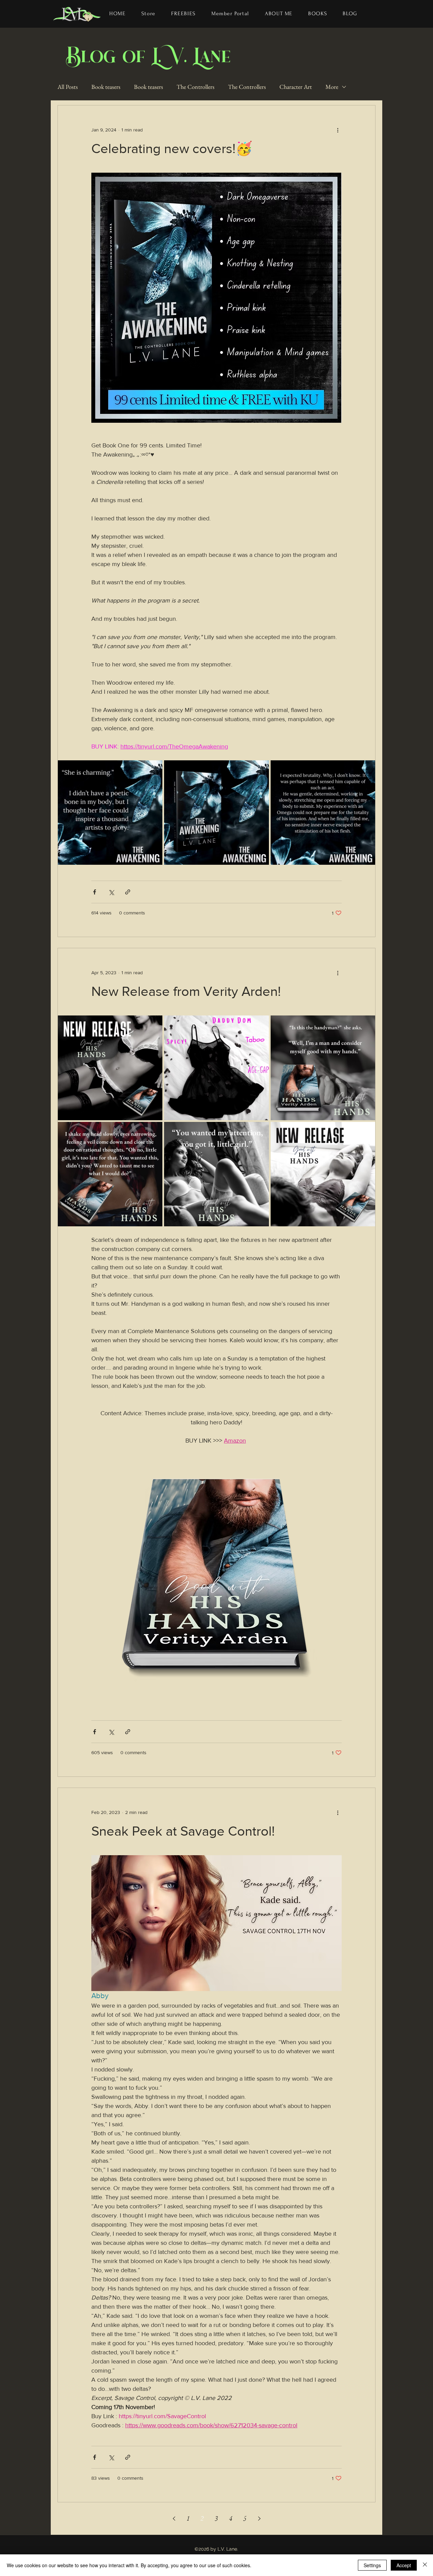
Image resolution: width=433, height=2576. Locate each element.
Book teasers (106, 87)
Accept (404, 2565)
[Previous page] (174, 2519)
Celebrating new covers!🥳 (172, 148)
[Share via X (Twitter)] (111, 892)
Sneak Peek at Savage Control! (183, 1831)
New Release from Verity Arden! (186, 991)
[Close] (425, 2565)
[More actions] (338, 130)
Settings (372, 2565)
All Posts (68, 87)
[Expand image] (110, 813)
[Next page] (259, 2519)
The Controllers (196, 87)
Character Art (296, 87)
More (332, 87)
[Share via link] (128, 892)
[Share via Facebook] (95, 892)
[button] (318, 14)
